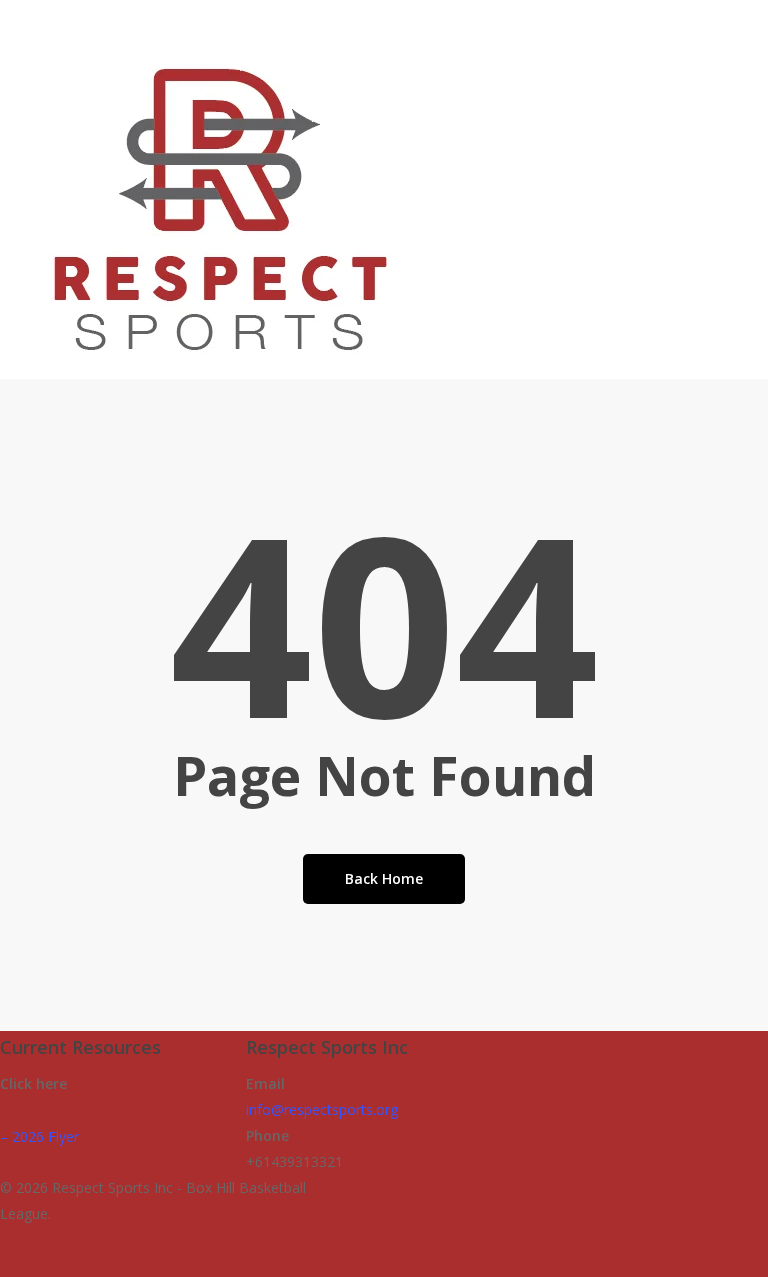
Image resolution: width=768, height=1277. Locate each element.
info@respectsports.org (322, 1109)
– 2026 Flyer (39, 1136)
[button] (384, 1264)
